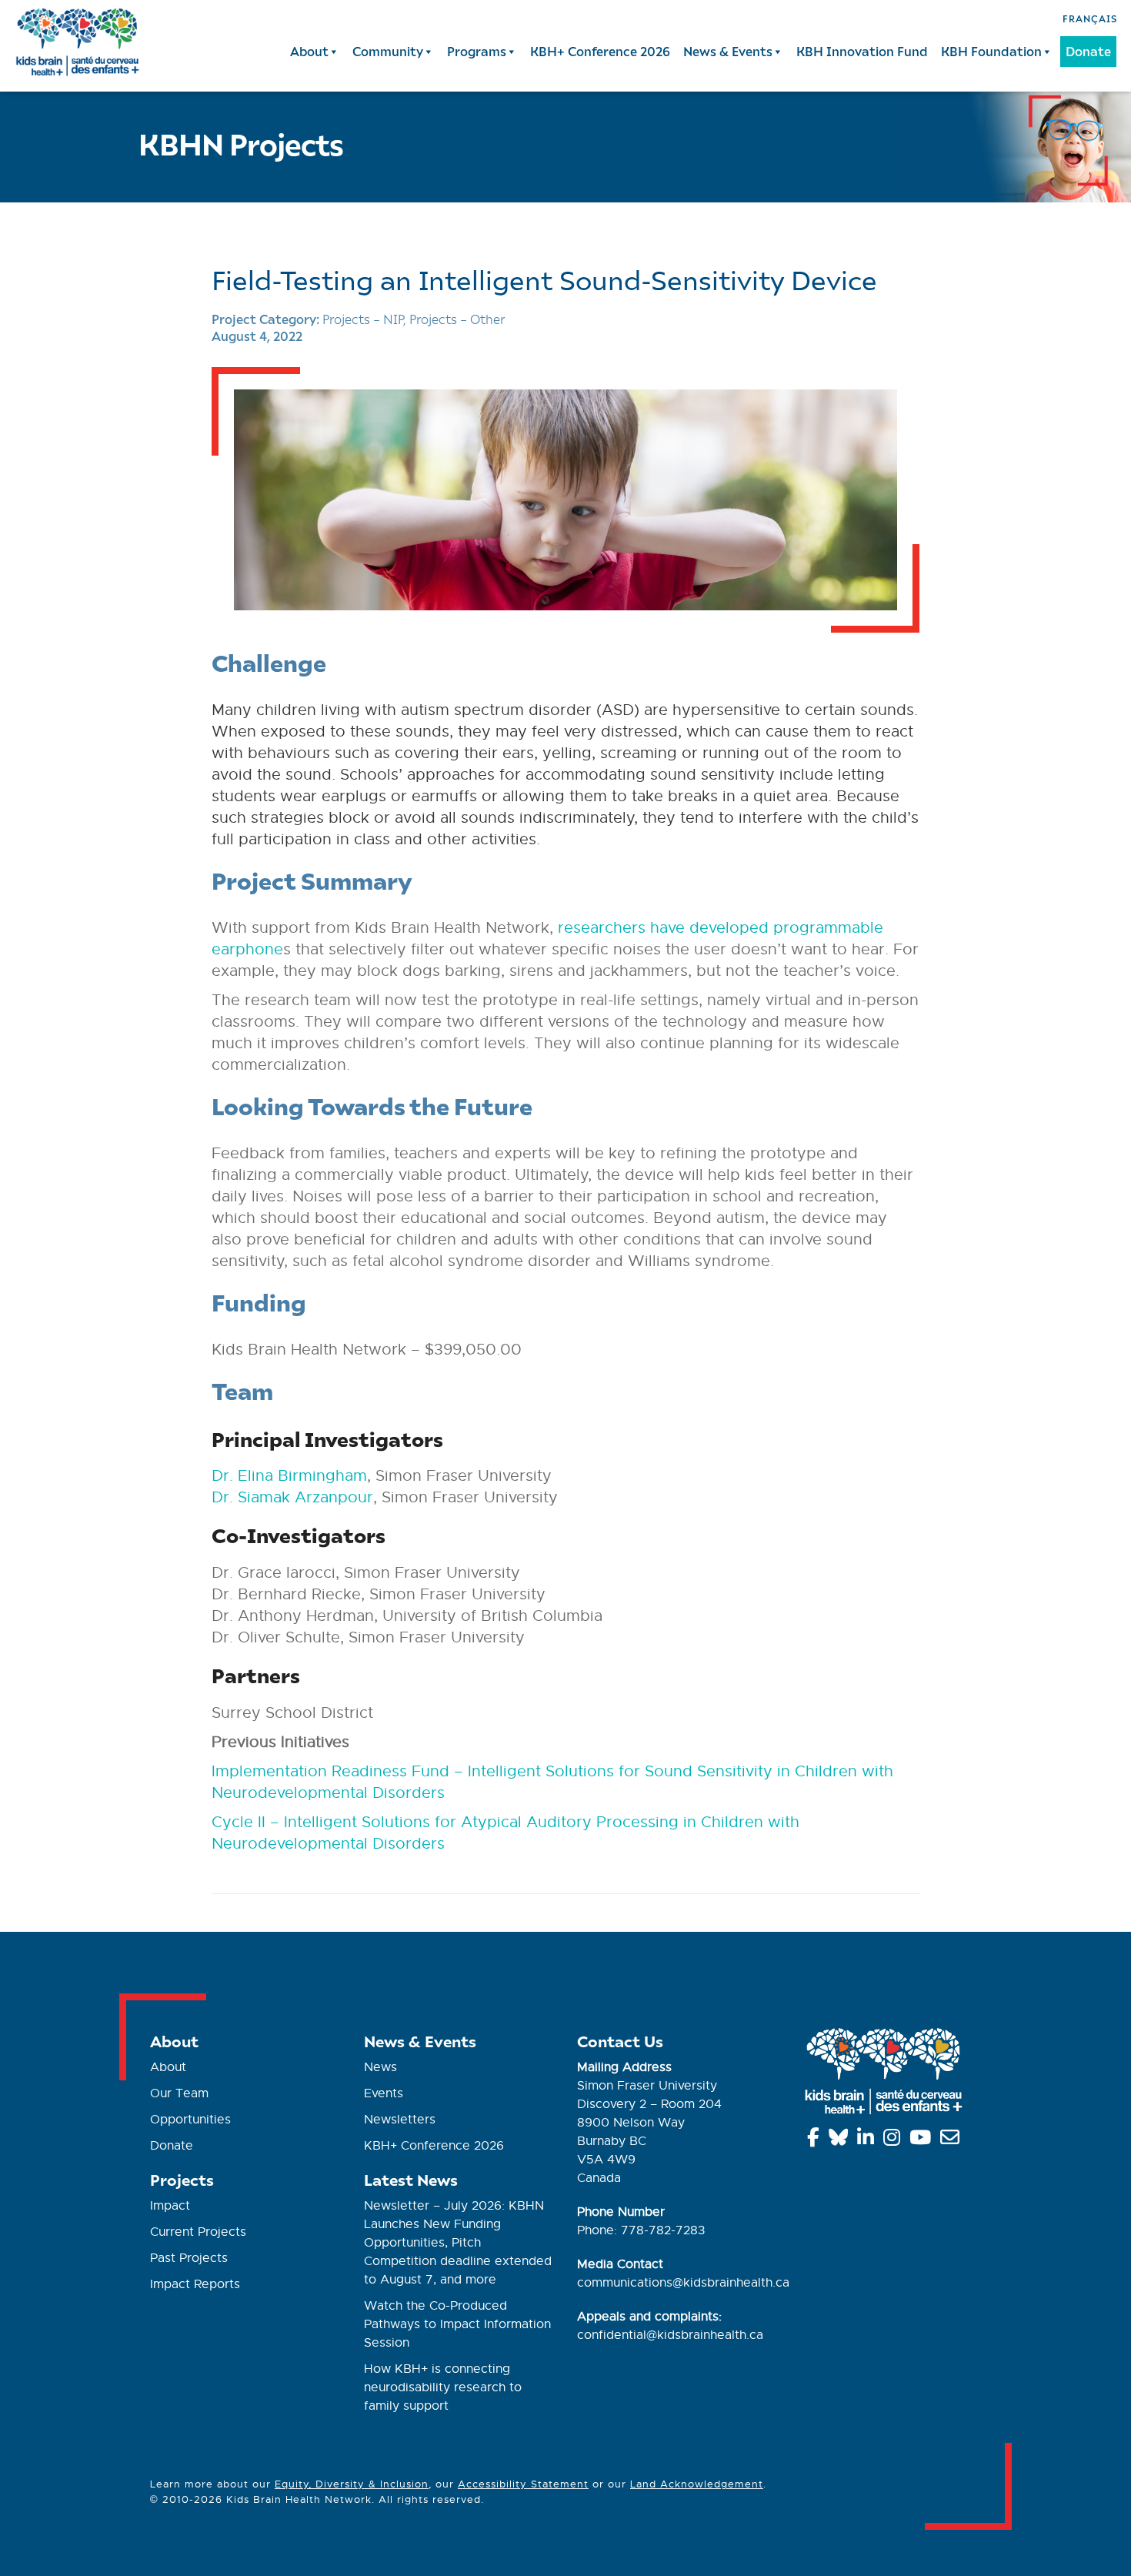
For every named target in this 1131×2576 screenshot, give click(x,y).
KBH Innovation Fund (862, 51)
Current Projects (198, 2232)
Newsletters (400, 2120)
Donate (1088, 51)
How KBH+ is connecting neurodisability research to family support (443, 2387)
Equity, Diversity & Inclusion (352, 2484)
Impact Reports (195, 2284)
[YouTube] (923, 2140)
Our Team (179, 2093)
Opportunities (190, 2120)
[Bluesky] (841, 2140)
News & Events (728, 51)
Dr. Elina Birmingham (289, 1476)
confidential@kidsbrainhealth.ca (670, 2335)
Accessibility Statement (523, 2484)
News (380, 2067)
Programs (477, 51)
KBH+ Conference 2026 (600, 51)
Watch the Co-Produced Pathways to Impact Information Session (457, 2324)
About (309, 51)
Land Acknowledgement (697, 2484)
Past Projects (189, 2258)
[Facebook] (816, 2140)
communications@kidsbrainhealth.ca (683, 2283)
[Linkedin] (868, 2140)
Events (384, 2093)
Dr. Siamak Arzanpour (292, 1497)
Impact (170, 2206)
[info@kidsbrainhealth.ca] (953, 2140)
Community (388, 51)
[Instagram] (894, 2140)
